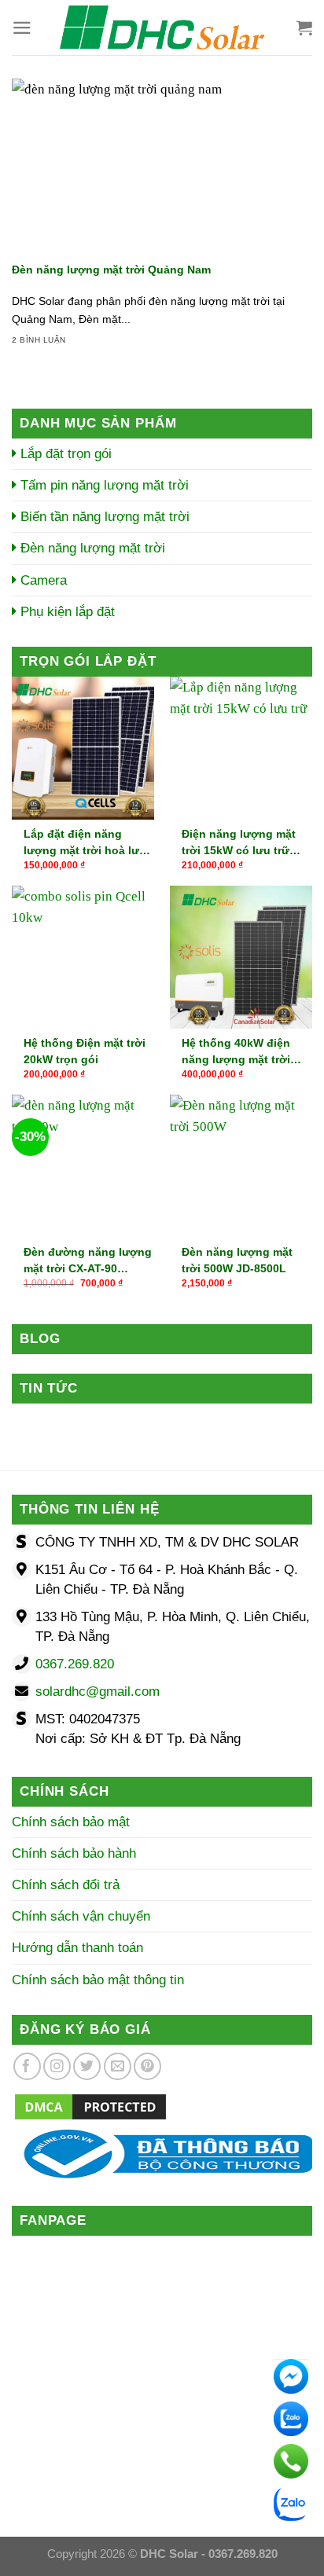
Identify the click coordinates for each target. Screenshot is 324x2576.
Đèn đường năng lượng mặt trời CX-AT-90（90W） (88, 1260)
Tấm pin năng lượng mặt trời (103, 485)
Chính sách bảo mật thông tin (98, 1980)
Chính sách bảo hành (74, 1853)
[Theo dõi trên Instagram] (57, 2066)
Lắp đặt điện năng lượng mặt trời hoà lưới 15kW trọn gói (87, 842)
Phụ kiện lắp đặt (66, 612)
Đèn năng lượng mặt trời (91, 548)
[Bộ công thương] (162, 2154)
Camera (42, 580)
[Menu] (22, 28)
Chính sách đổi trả (66, 1885)
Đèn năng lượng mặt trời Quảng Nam (111, 270)
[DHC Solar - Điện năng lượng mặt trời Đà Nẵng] (162, 28)
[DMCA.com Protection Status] (90, 2106)
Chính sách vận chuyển (81, 1916)
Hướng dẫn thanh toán (77, 1948)
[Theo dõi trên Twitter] (87, 2066)
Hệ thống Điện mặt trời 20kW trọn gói (85, 1051)
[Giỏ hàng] (304, 28)
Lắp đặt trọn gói (64, 454)
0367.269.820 (75, 1664)
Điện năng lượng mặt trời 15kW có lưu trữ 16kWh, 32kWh (239, 842)
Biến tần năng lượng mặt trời (103, 517)
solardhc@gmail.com (98, 1692)
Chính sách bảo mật (71, 1822)
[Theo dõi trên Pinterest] (147, 2066)
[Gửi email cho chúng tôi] (118, 2066)
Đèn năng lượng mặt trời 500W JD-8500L (237, 1260)
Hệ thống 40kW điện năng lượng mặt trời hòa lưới (236, 1051)
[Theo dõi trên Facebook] (27, 2066)
